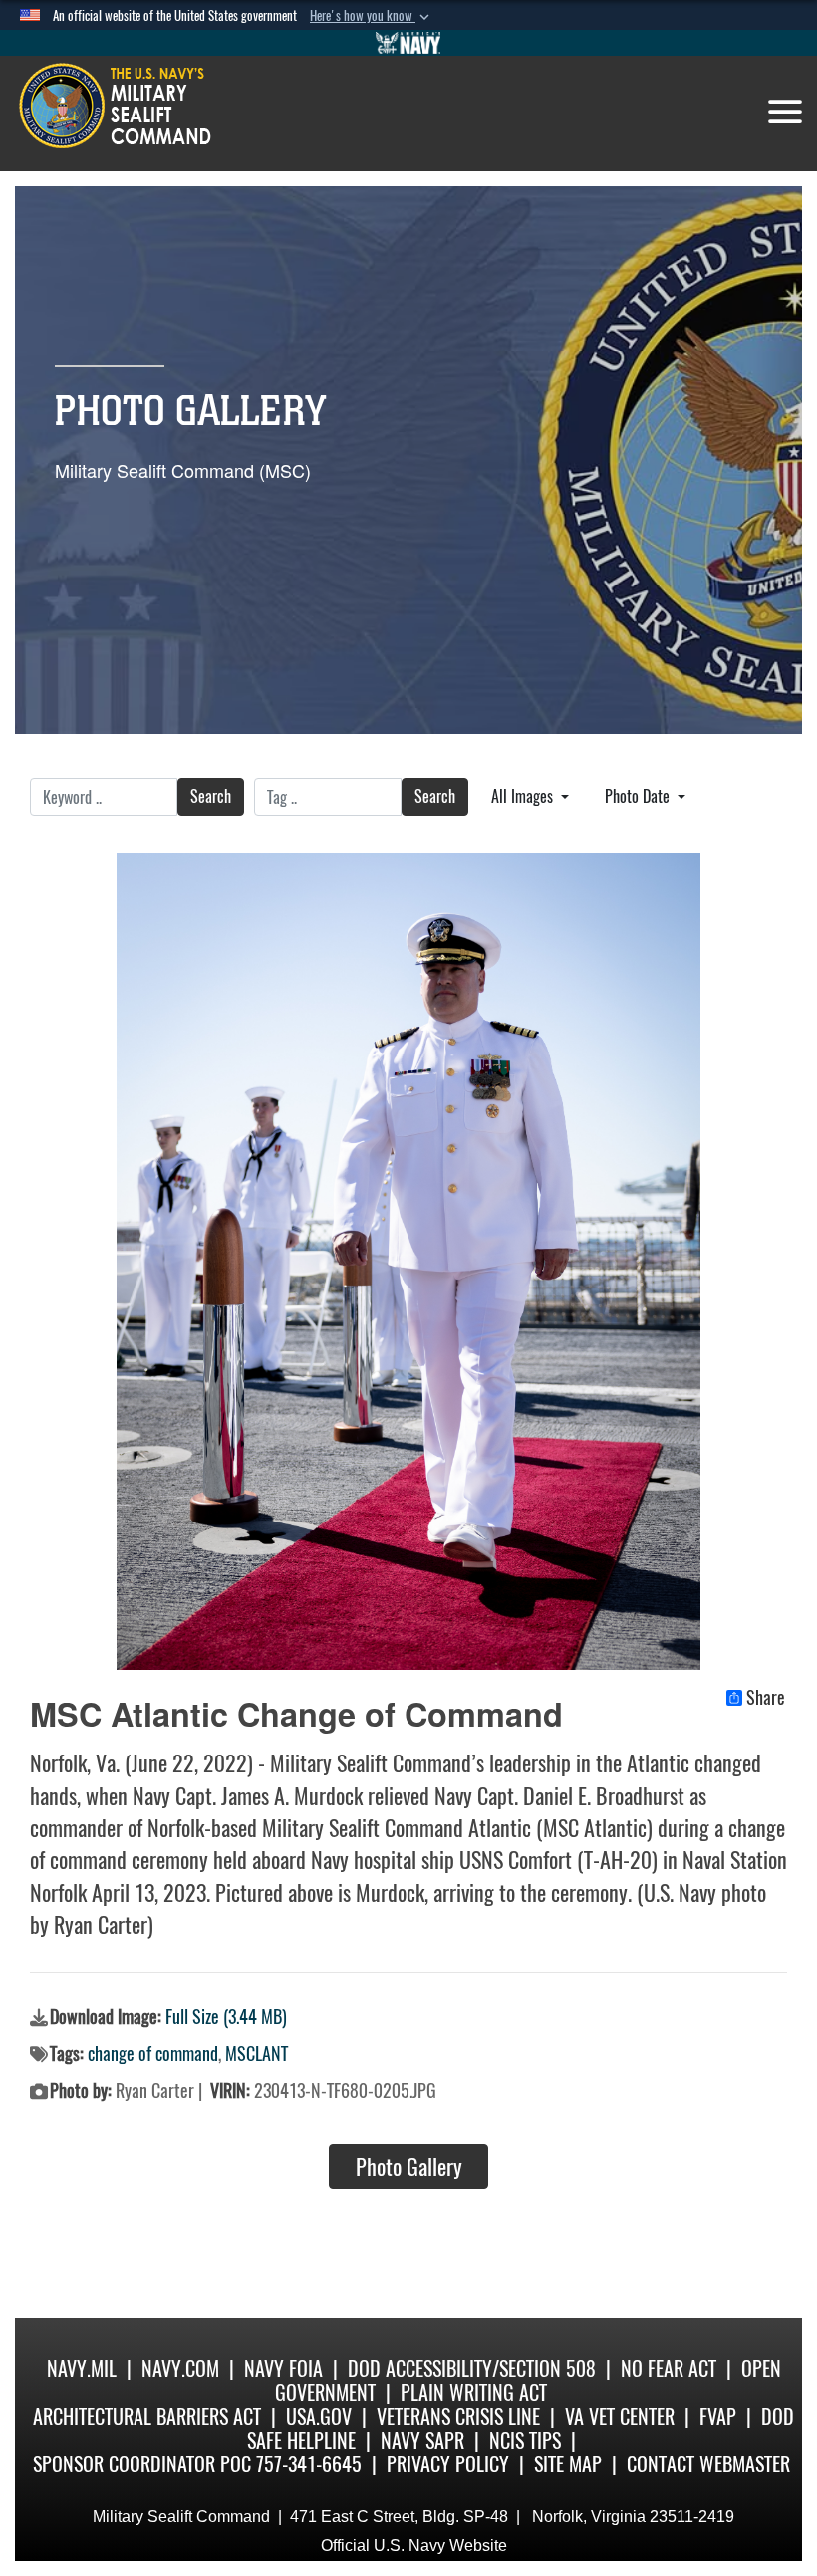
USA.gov (319, 2416)
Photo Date (639, 796)
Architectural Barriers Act (147, 2416)
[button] (372, 16)
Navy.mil (82, 2368)
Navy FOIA (283, 2368)
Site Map (568, 2464)
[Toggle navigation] (785, 112)
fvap (718, 2416)
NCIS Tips (525, 2440)
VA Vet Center (620, 2416)
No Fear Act (669, 2368)
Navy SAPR (422, 2440)
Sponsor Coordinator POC (142, 2464)
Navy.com (180, 2368)
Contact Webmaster (708, 2464)
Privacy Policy (448, 2464)
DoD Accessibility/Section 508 (472, 2368)
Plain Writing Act (474, 2392)
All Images (524, 796)
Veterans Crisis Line (458, 2416)
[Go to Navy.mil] (408, 43)
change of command (153, 2054)
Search (211, 796)
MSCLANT (257, 2054)
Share (766, 1698)
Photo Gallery (409, 2167)
